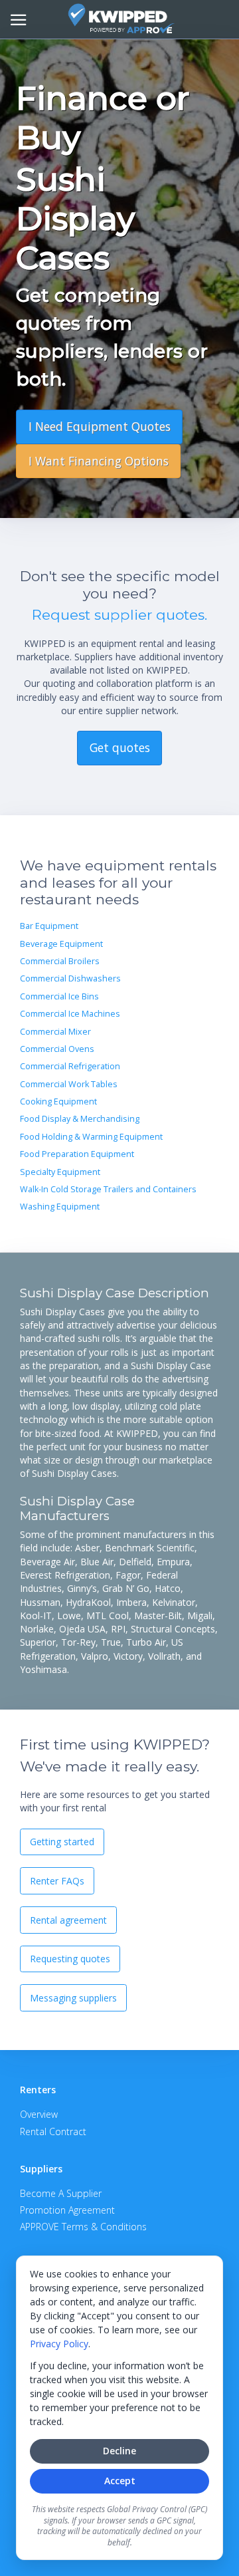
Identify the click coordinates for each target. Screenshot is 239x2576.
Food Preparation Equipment (77, 1154)
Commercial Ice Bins (59, 996)
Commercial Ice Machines (70, 1014)
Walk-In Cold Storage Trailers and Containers (108, 1189)
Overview (39, 2114)
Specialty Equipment (60, 1172)
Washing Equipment (60, 1207)
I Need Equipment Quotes (100, 426)
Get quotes (120, 747)
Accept (120, 2481)
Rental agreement (68, 1920)
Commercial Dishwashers (70, 978)
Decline (119, 2451)
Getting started (62, 1842)
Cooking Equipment (58, 1101)
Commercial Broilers (60, 961)
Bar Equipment (49, 926)
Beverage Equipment (61, 944)
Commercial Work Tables (69, 1084)
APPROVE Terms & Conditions (83, 2227)
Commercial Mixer (55, 1032)
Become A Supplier (61, 2193)
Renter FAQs (57, 1881)
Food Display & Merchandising (80, 1119)
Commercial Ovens (57, 1049)
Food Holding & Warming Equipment (91, 1137)
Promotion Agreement (67, 2210)
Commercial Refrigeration (70, 1066)
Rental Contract (53, 2131)
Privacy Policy (59, 2344)
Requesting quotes (70, 1959)
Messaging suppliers (73, 1998)
